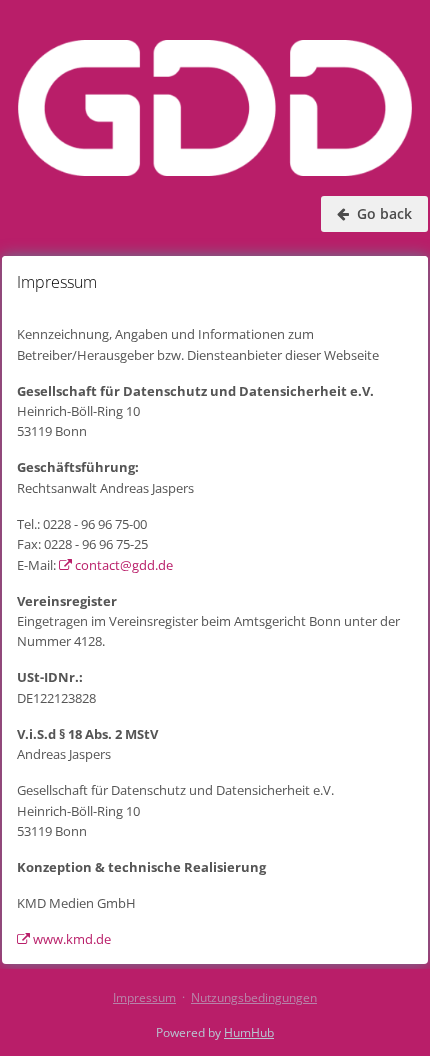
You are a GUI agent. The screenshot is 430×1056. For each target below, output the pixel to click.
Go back (382, 213)
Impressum (144, 997)
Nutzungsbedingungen (254, 997)
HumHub (249, 1032)
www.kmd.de (70, 939)
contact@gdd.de (122, 565)
